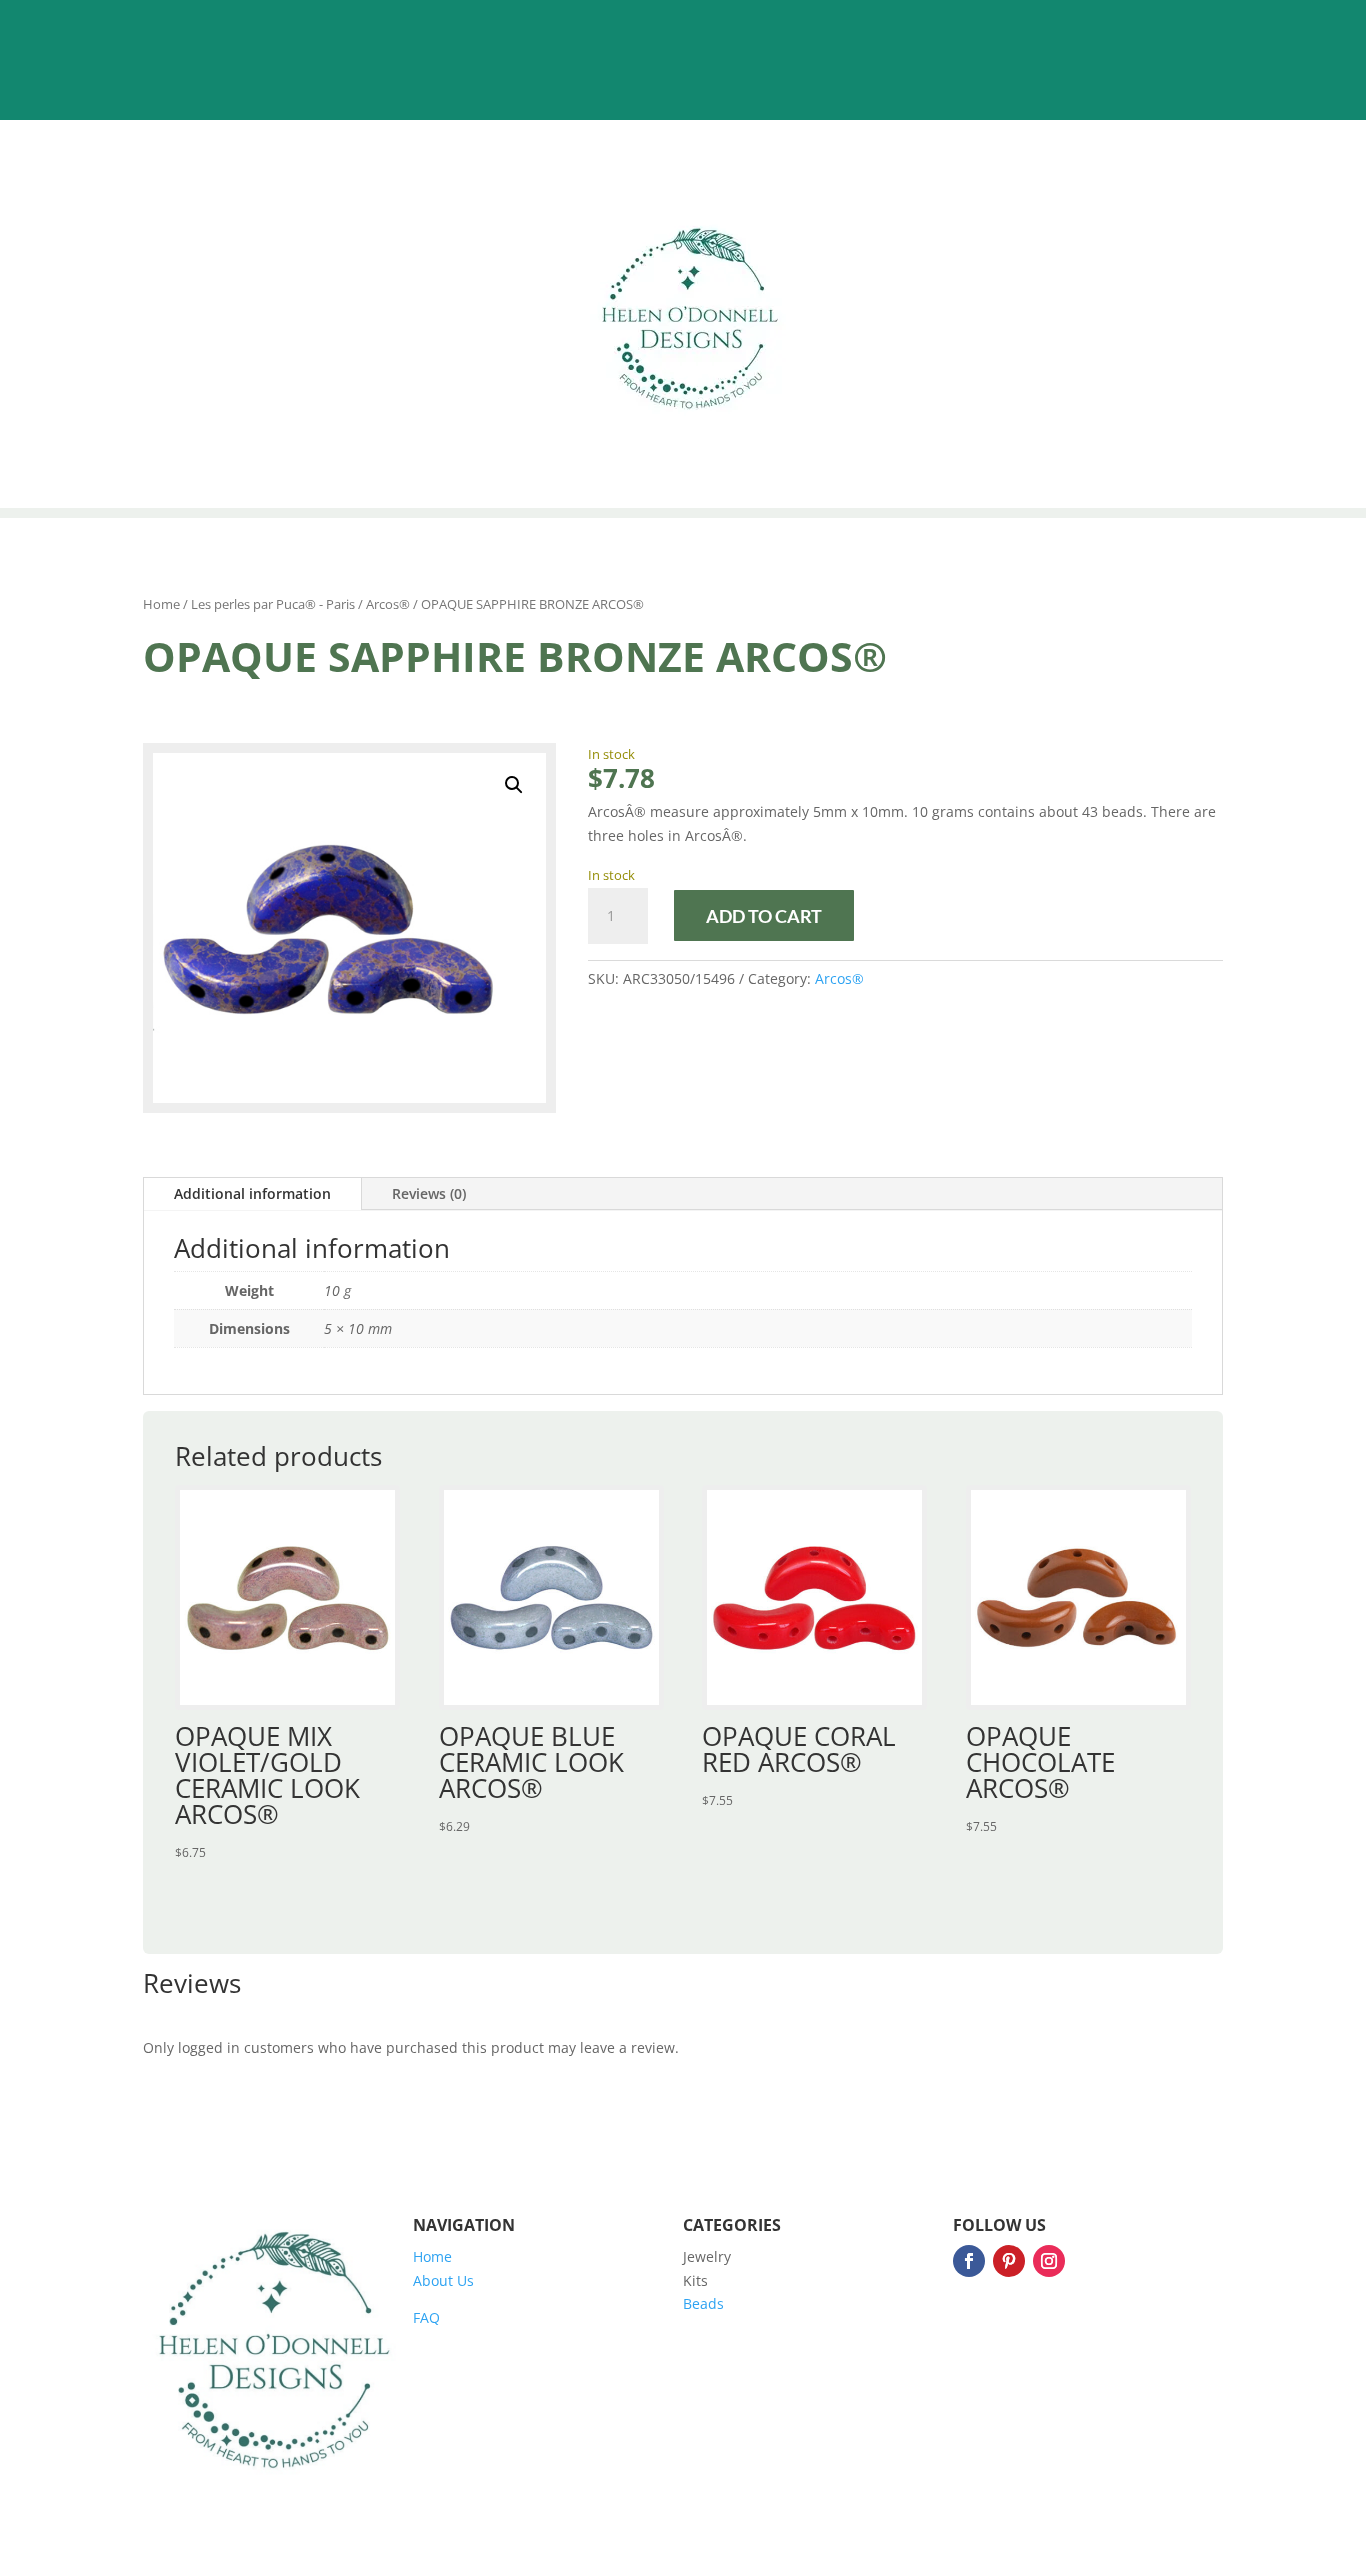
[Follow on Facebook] (969, 2261)
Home (161, 604)
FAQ (426, 2317)
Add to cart (764, 916)
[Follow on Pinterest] (1009, 2261)
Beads (703, 2303)
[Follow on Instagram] (1049, 2261)
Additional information (252, 1193)
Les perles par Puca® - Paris (273, 604)
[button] (514, 785)
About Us (443, 2280)
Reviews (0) (429, 1193)
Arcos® (388, 604)
